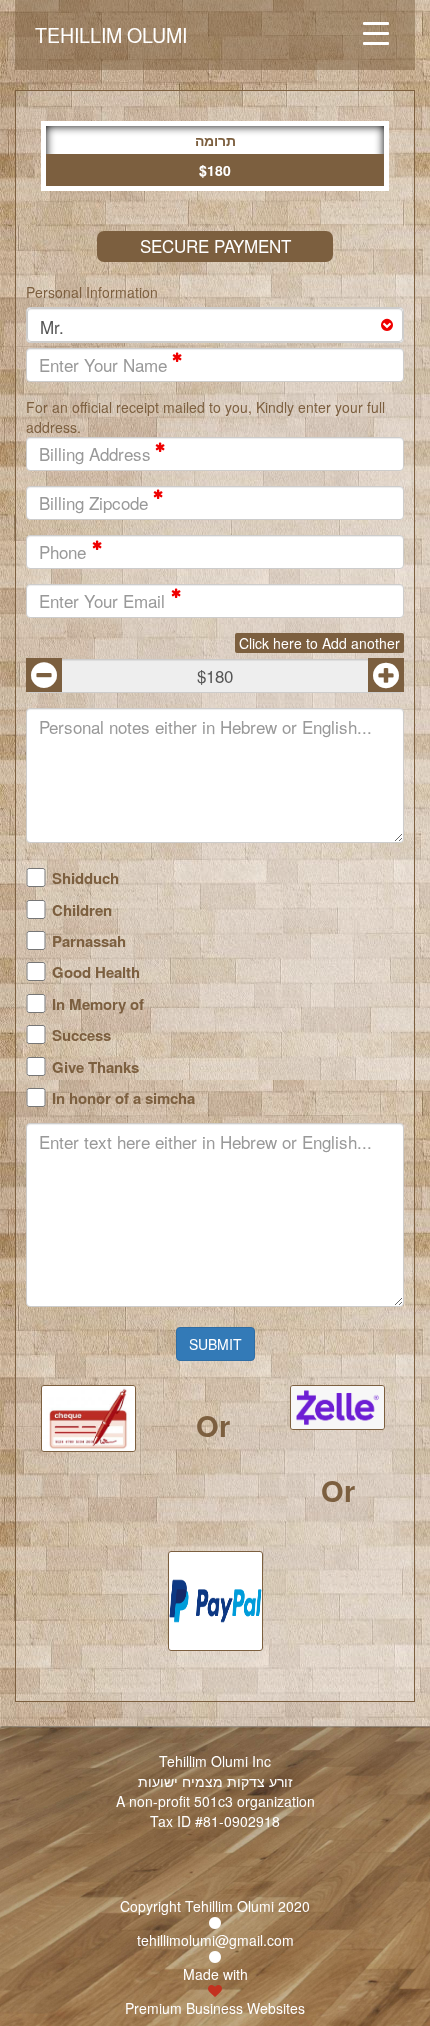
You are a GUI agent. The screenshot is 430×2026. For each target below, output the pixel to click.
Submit (215, 1344)
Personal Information (92, 292)
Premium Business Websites (215, 2008)
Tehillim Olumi (111, 34)
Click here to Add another (319, 643)
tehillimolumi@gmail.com (215, 1940)
